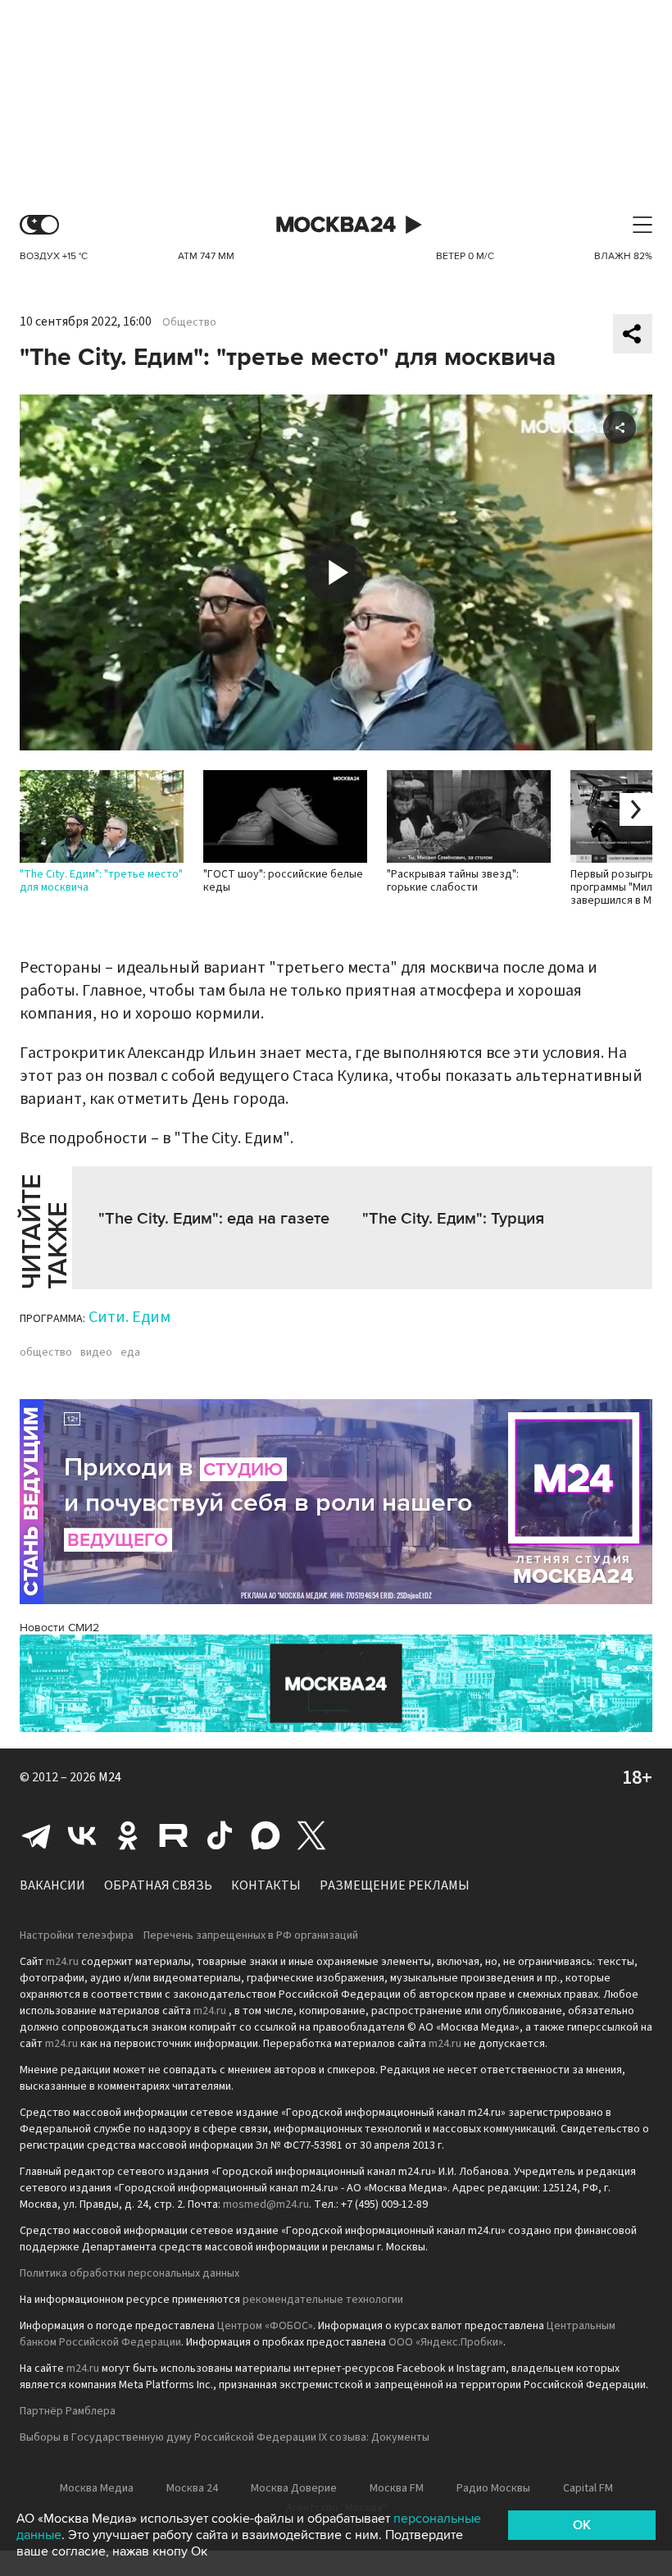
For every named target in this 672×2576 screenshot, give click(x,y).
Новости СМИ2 (59, 1628)
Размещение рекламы (395, 1885)
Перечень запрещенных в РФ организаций (251, 1935)
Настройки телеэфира (77, 1935)
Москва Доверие (294, 2488)
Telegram (36, 1835)
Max (266, 1835)
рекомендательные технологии (323, 2300)
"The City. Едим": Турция (453, 1219)
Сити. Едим (129, 1317)
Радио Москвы (493, 2488)
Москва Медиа (97, 2488)
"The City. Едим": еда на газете (214, 1219)
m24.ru (62, 1962)
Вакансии (52, 1885)
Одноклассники (128, 1835)
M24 (110, 1777)
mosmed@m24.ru (266, 2204)
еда (130, 1352)
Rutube (174, 1835)
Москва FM (397, 2488)
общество (46, 1352)
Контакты (266, 1885)
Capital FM (588, 2488)
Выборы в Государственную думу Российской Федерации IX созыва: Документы (225, 2437)
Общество (189, 322)
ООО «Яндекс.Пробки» (446, 2342)
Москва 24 (336, 225)
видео (96, 1352)
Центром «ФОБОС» (265, 2326)
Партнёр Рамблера (68, 2411)
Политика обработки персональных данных (129, 2273)
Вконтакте (82, 1835)
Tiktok (220, 1835)
